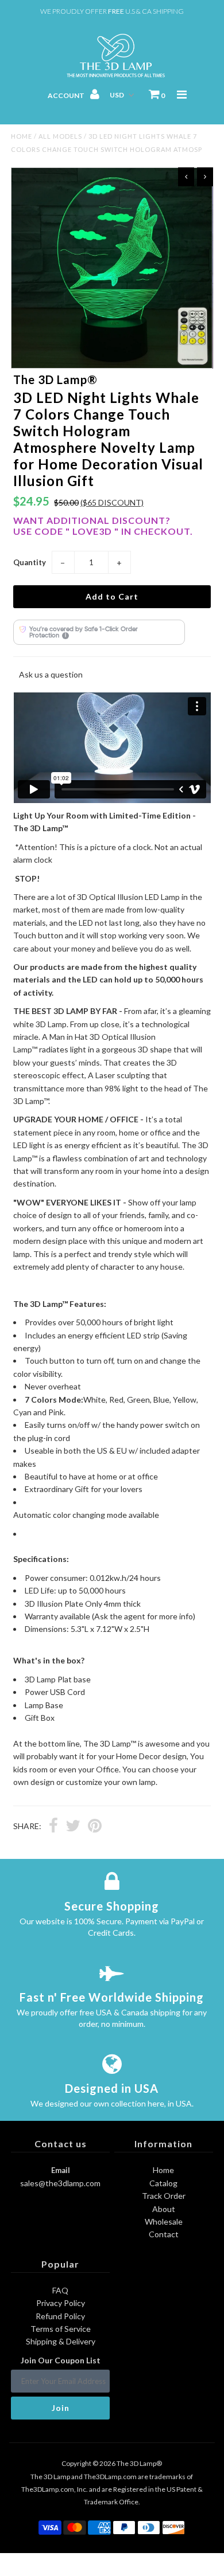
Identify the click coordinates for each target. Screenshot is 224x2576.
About (164, 2209)
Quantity (30, 562)
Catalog (163, 2183)
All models (60, 136)
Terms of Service (61, 2329)
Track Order (164, 2196)
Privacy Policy (61, 2303)
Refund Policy (60, 2316)
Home (22, 136)
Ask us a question (51, 674)
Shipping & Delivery (61, 2341)
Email (61, 2170)
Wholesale (164, 2221)
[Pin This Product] (95, 1827)
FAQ (60, 2290)
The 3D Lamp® (139, 2463)
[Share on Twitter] (73, 1827)
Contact (164, 2234)
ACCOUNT (67, 95)
